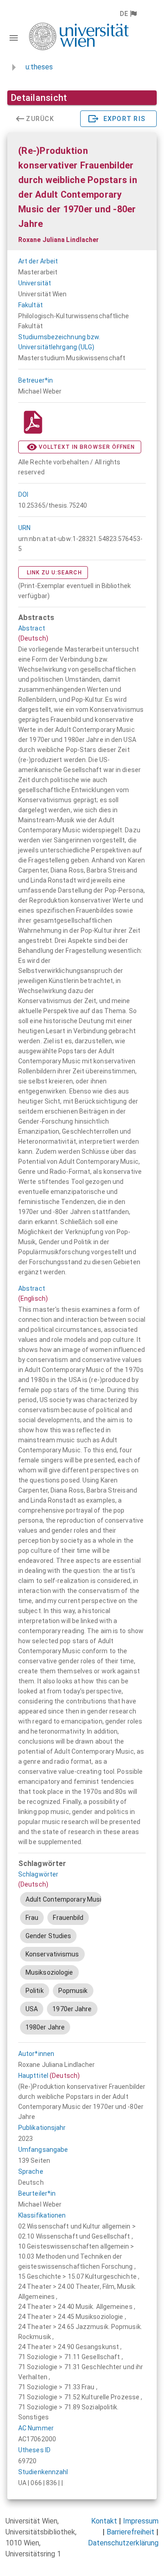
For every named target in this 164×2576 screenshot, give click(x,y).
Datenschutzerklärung (123, 2543)
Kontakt (104, 2521)
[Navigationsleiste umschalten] (14, 38)
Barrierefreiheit (131, 2532)
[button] (128, 14)
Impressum (141, 2521)
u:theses (39, 67)
